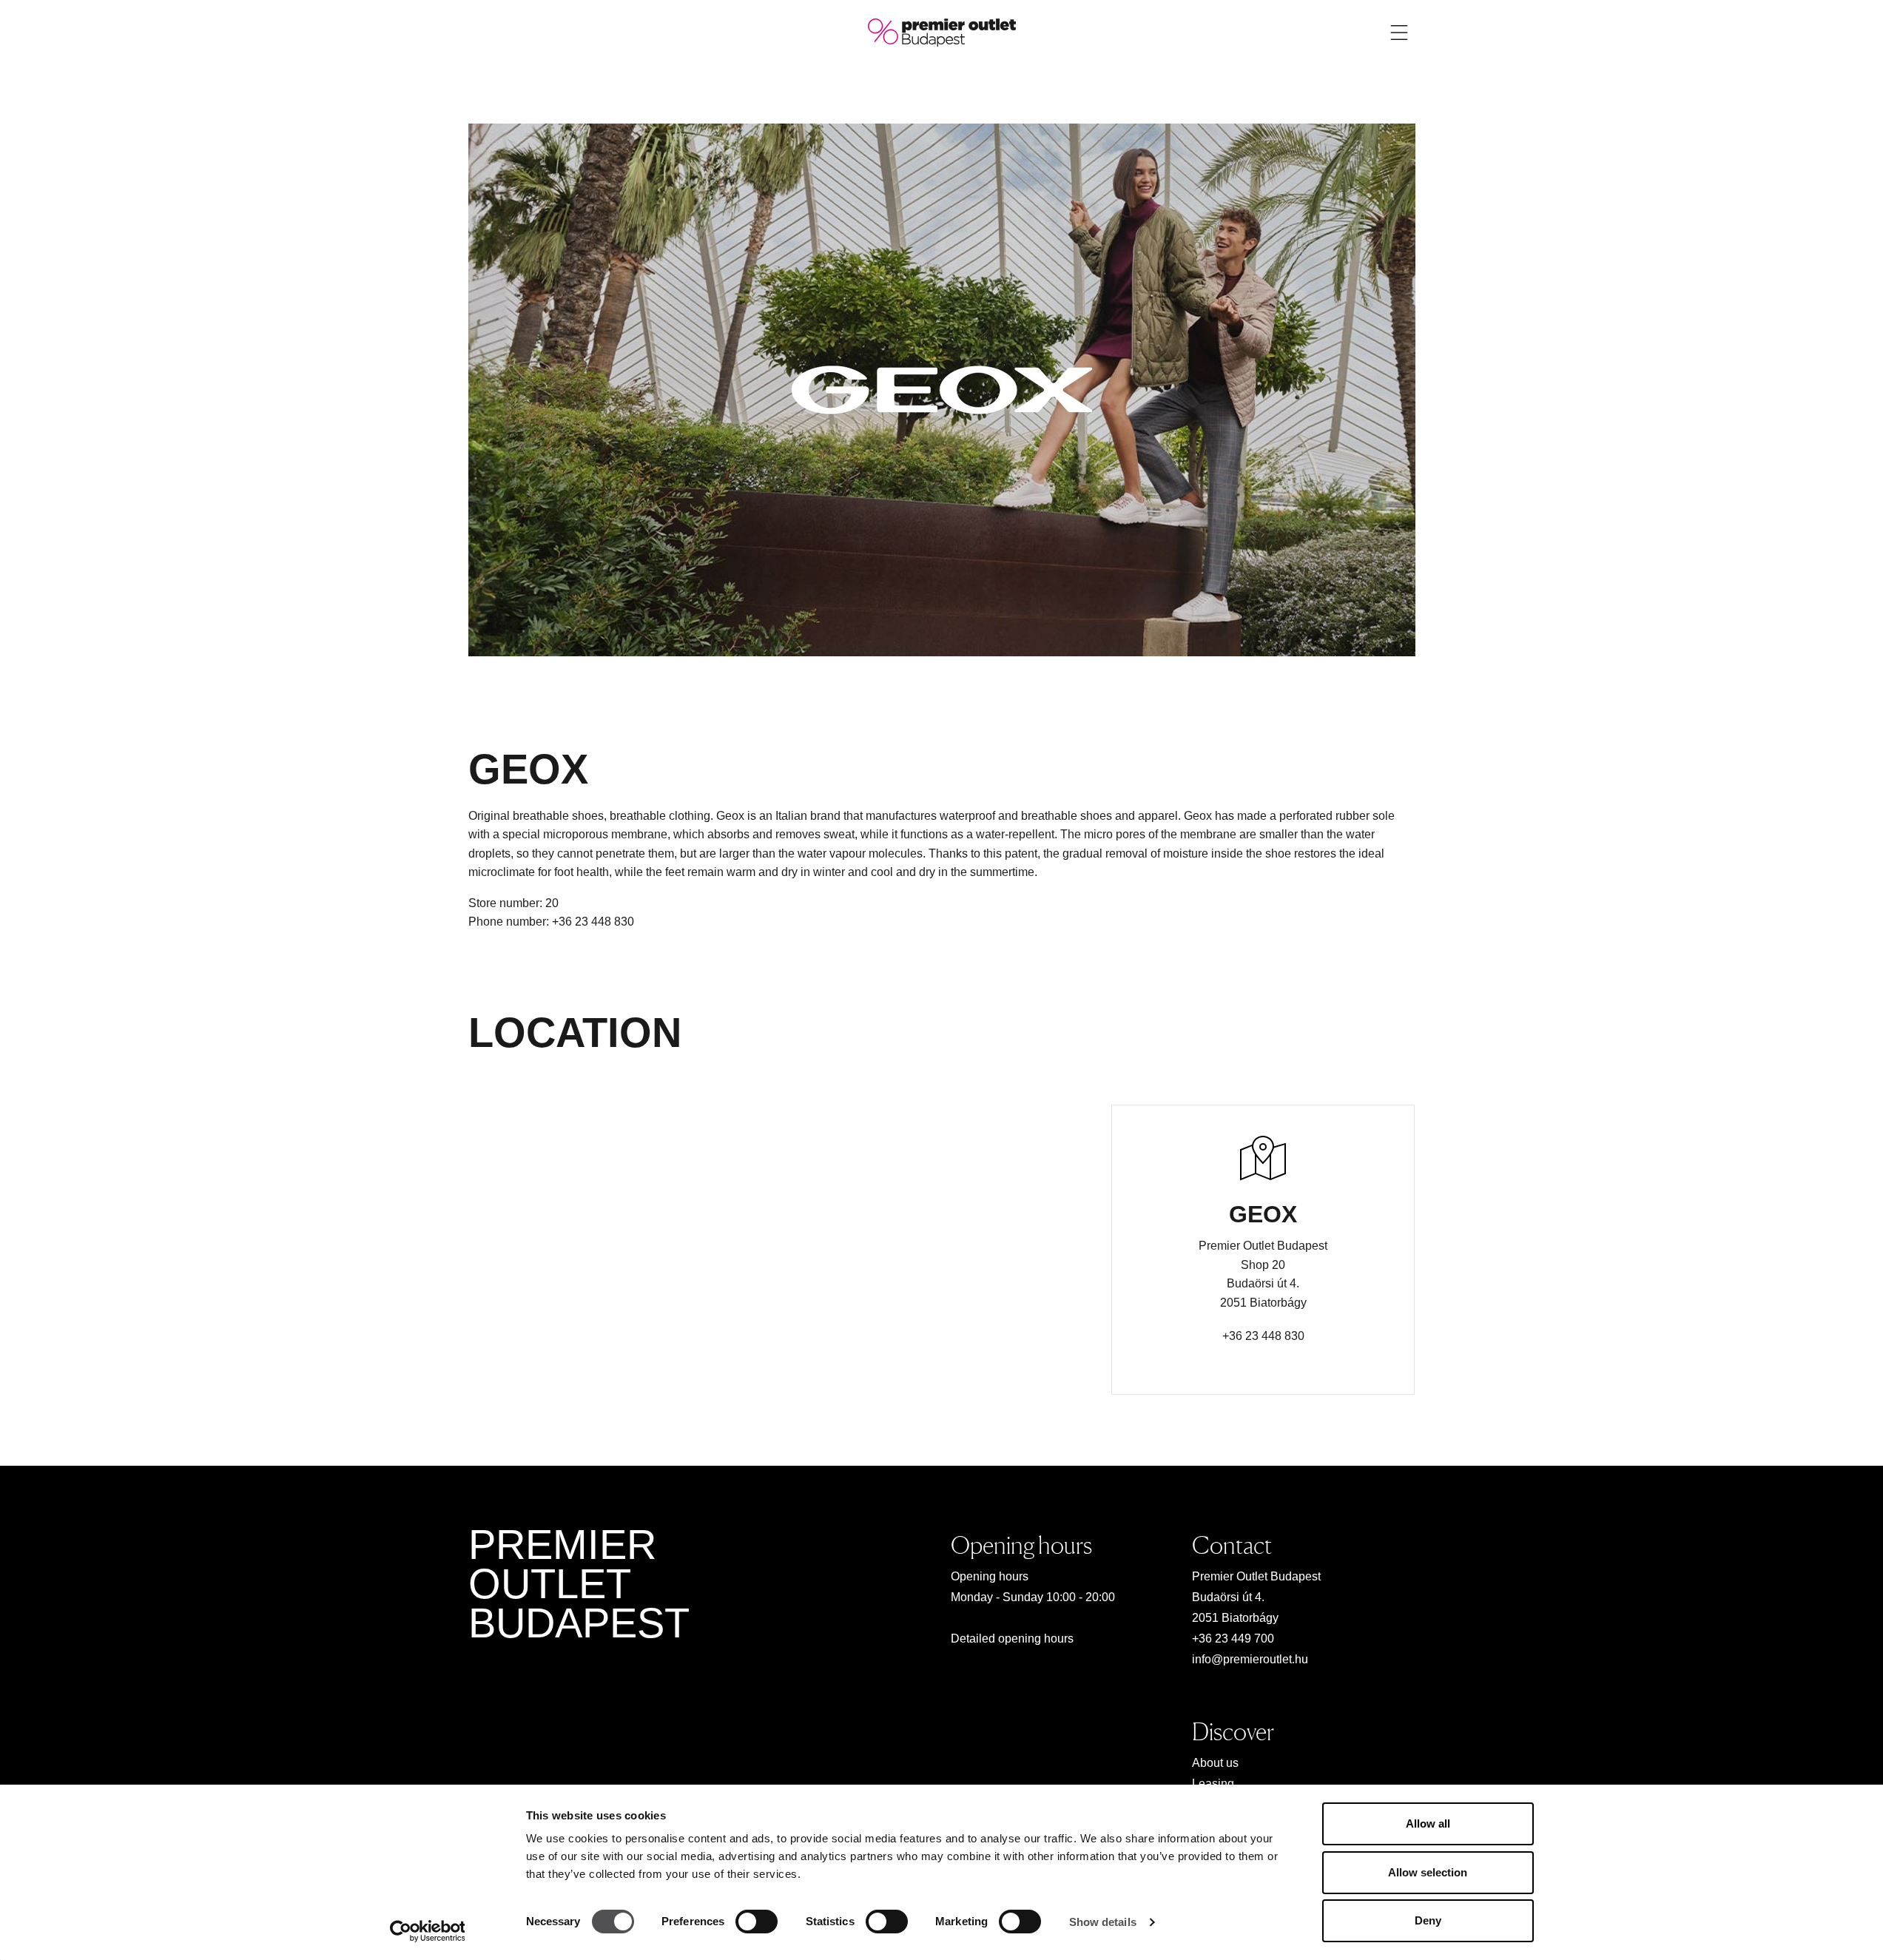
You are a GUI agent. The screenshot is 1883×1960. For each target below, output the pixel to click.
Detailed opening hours (1012, 1639)
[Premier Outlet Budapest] (942, 31)
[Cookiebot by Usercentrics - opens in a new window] (427, 1931)
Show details (1103, 1922)
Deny (1428, 1920)
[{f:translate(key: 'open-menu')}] (1399, 33)
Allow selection (1428, 1872)
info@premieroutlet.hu (1250, 1659)
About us (1215, 1763)
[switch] (757, 1922)
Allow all (1428, 1823)
